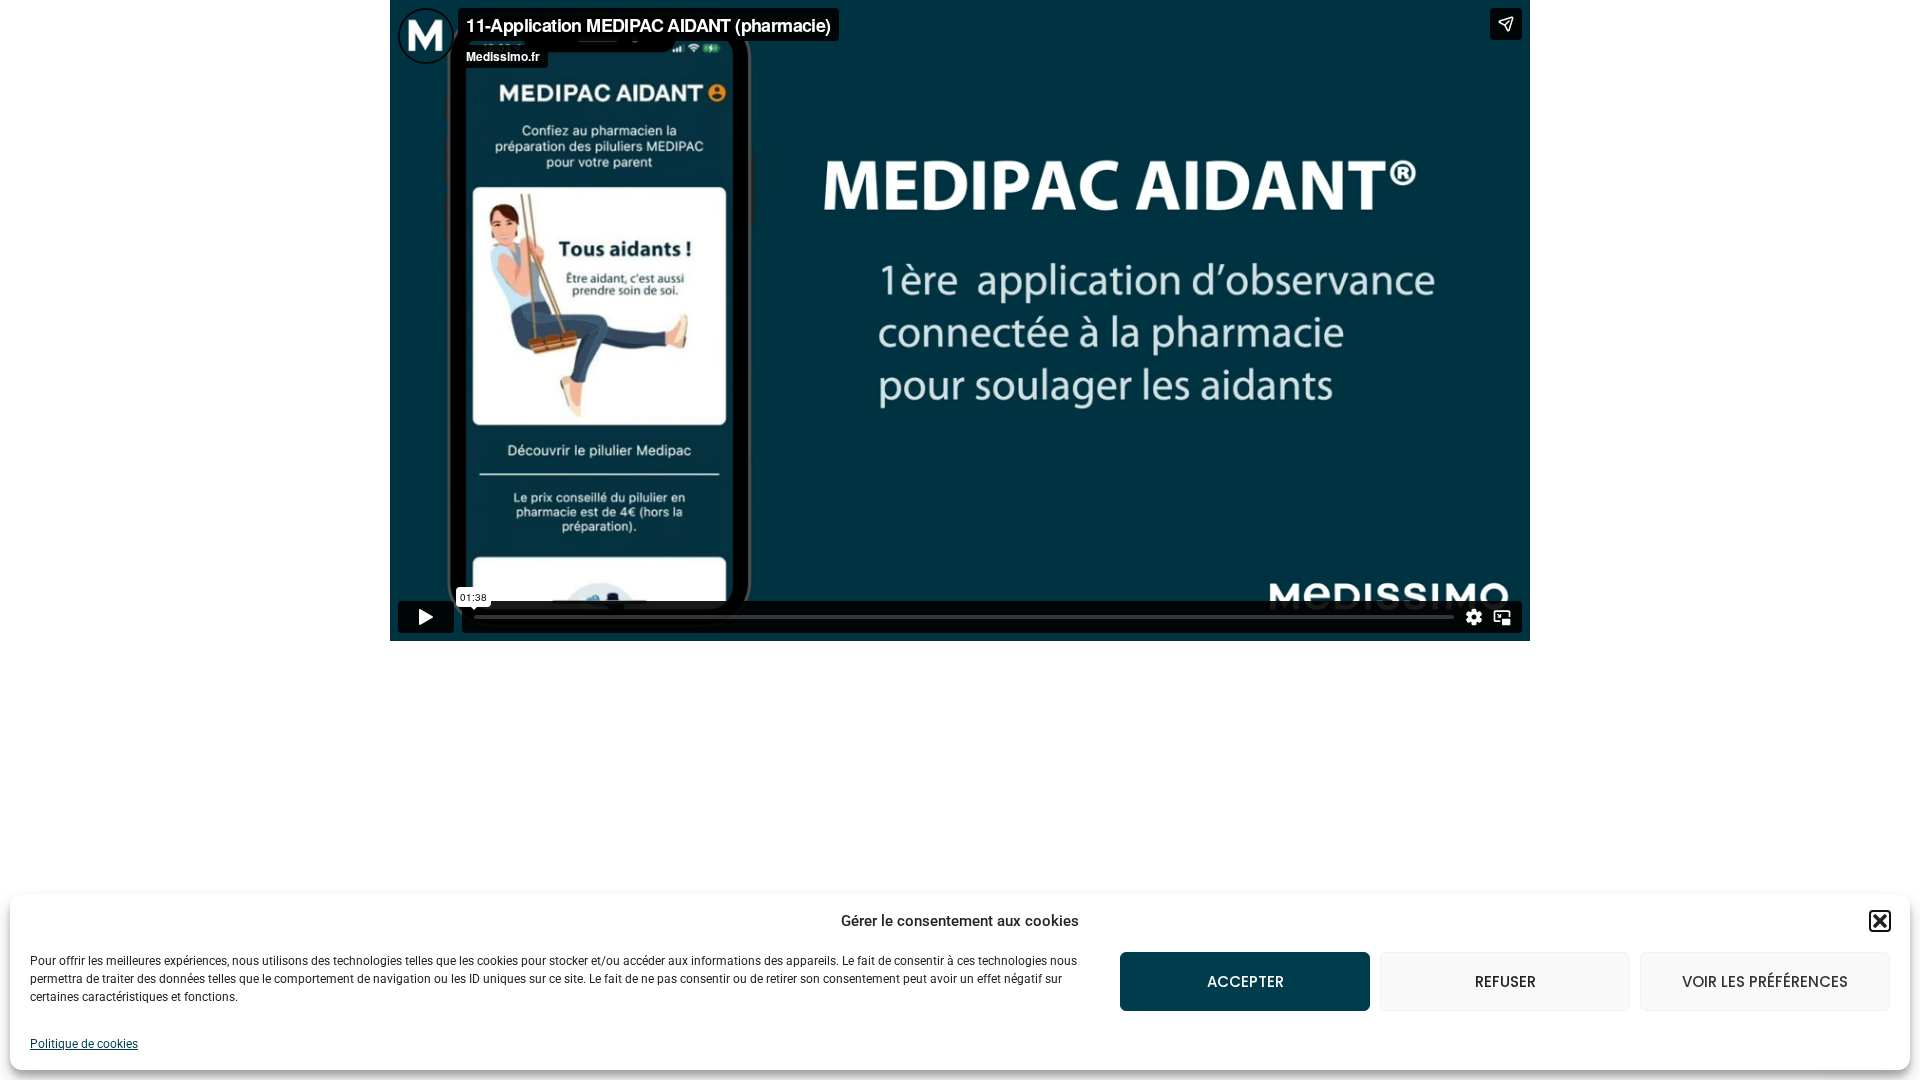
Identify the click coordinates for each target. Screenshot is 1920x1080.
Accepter (1245, 981)
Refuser (1505, 981)
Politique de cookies (84, 1044)
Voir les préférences (1765, 981)
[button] (1880, 921)
